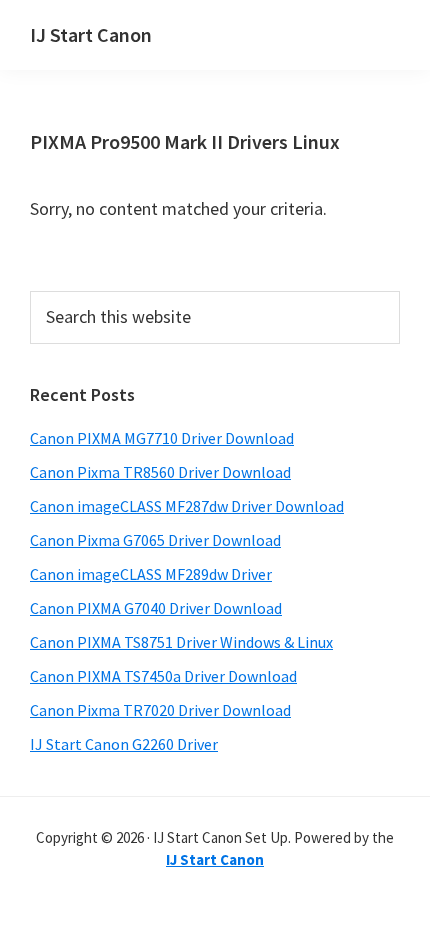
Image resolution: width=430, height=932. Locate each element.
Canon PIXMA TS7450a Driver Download (163, 676)
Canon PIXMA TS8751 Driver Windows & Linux (181, 642)
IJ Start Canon (91, 34)
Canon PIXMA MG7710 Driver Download (162, 438)
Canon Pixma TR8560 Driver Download (160, 472)
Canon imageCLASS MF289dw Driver (151, 574)
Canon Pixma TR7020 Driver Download (160, 710)
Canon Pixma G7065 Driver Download (155, 540)
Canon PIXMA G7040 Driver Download (156, 608)
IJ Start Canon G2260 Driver (124, 744)
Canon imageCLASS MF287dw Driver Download (187, 506)
